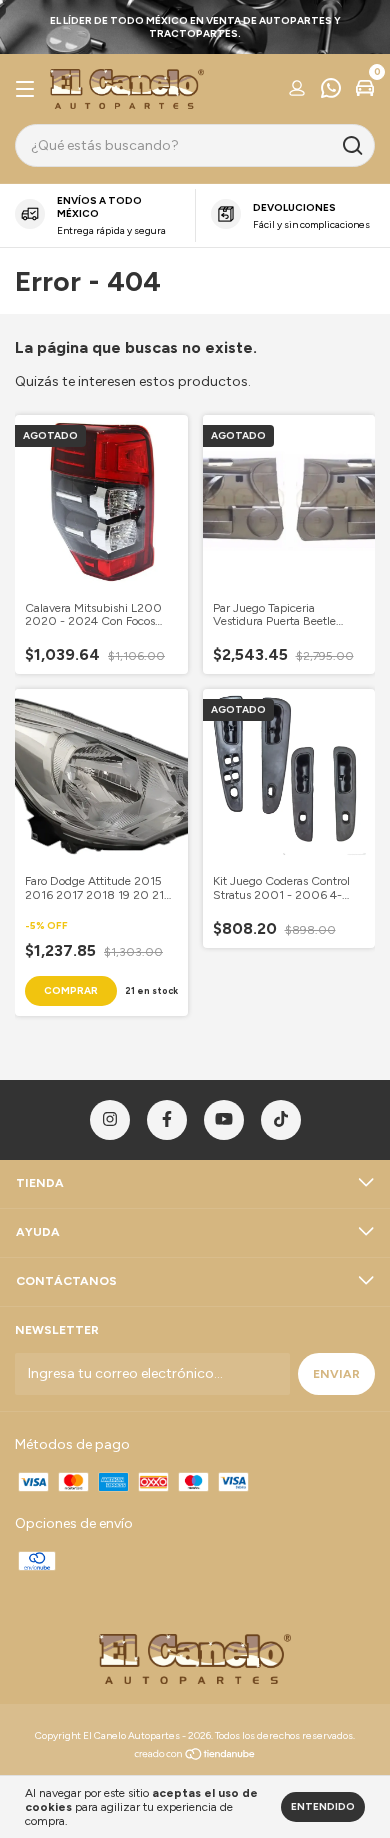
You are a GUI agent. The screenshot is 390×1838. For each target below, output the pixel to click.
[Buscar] (351, 146)
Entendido (323, 1806)
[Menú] (28, 90)
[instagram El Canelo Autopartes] (110, 1120)
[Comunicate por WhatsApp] (331, 91)
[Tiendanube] (195, 1756)
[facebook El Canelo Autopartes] (167, 1120)
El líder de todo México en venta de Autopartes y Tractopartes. (195, 27)
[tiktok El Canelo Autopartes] (281, 1120)
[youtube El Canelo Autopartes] (224, 1120)
